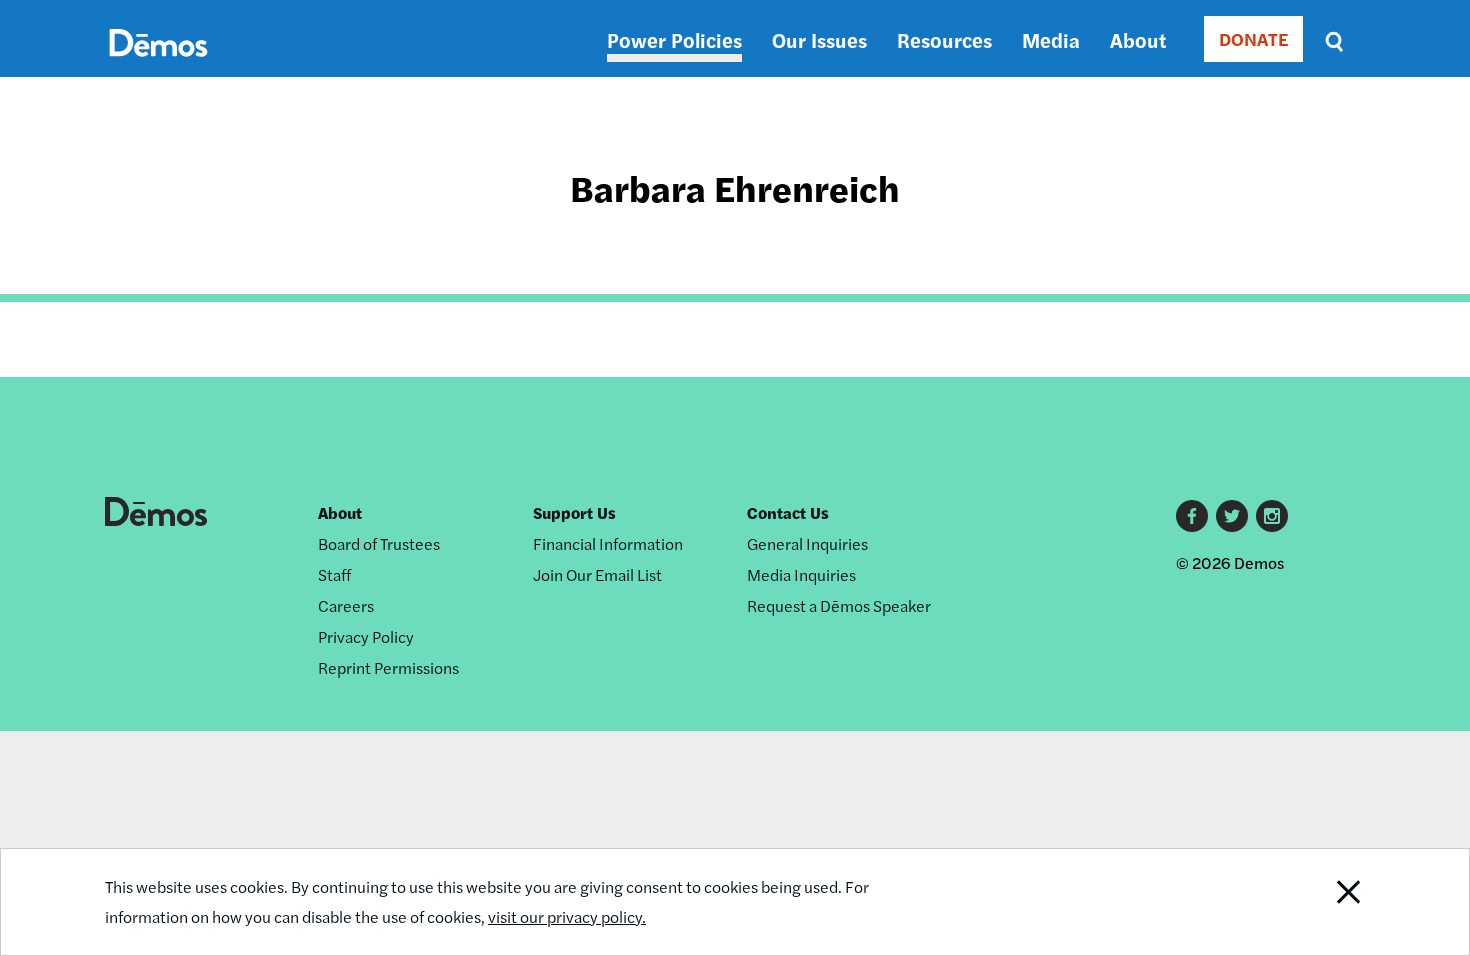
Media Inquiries (801, 574)
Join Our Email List (597, 574)
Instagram (1272, 516)
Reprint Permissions (388, 667)
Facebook (1192, 516)
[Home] (158, 65)
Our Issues (819, 39)
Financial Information (608, 543)
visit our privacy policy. (567, 916)
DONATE (1253, 38)
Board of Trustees (379, 543)
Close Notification (1324, 902)
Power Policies (674, 39)
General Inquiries (807, 543)
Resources (944, 39)
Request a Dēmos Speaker (839, 605)
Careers (346, 605)
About (1138, 39)
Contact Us (788, 512)
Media (1051, 39)
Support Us (574, 512)
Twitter (1232, 516)
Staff (334, 574)
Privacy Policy (366, 636)
